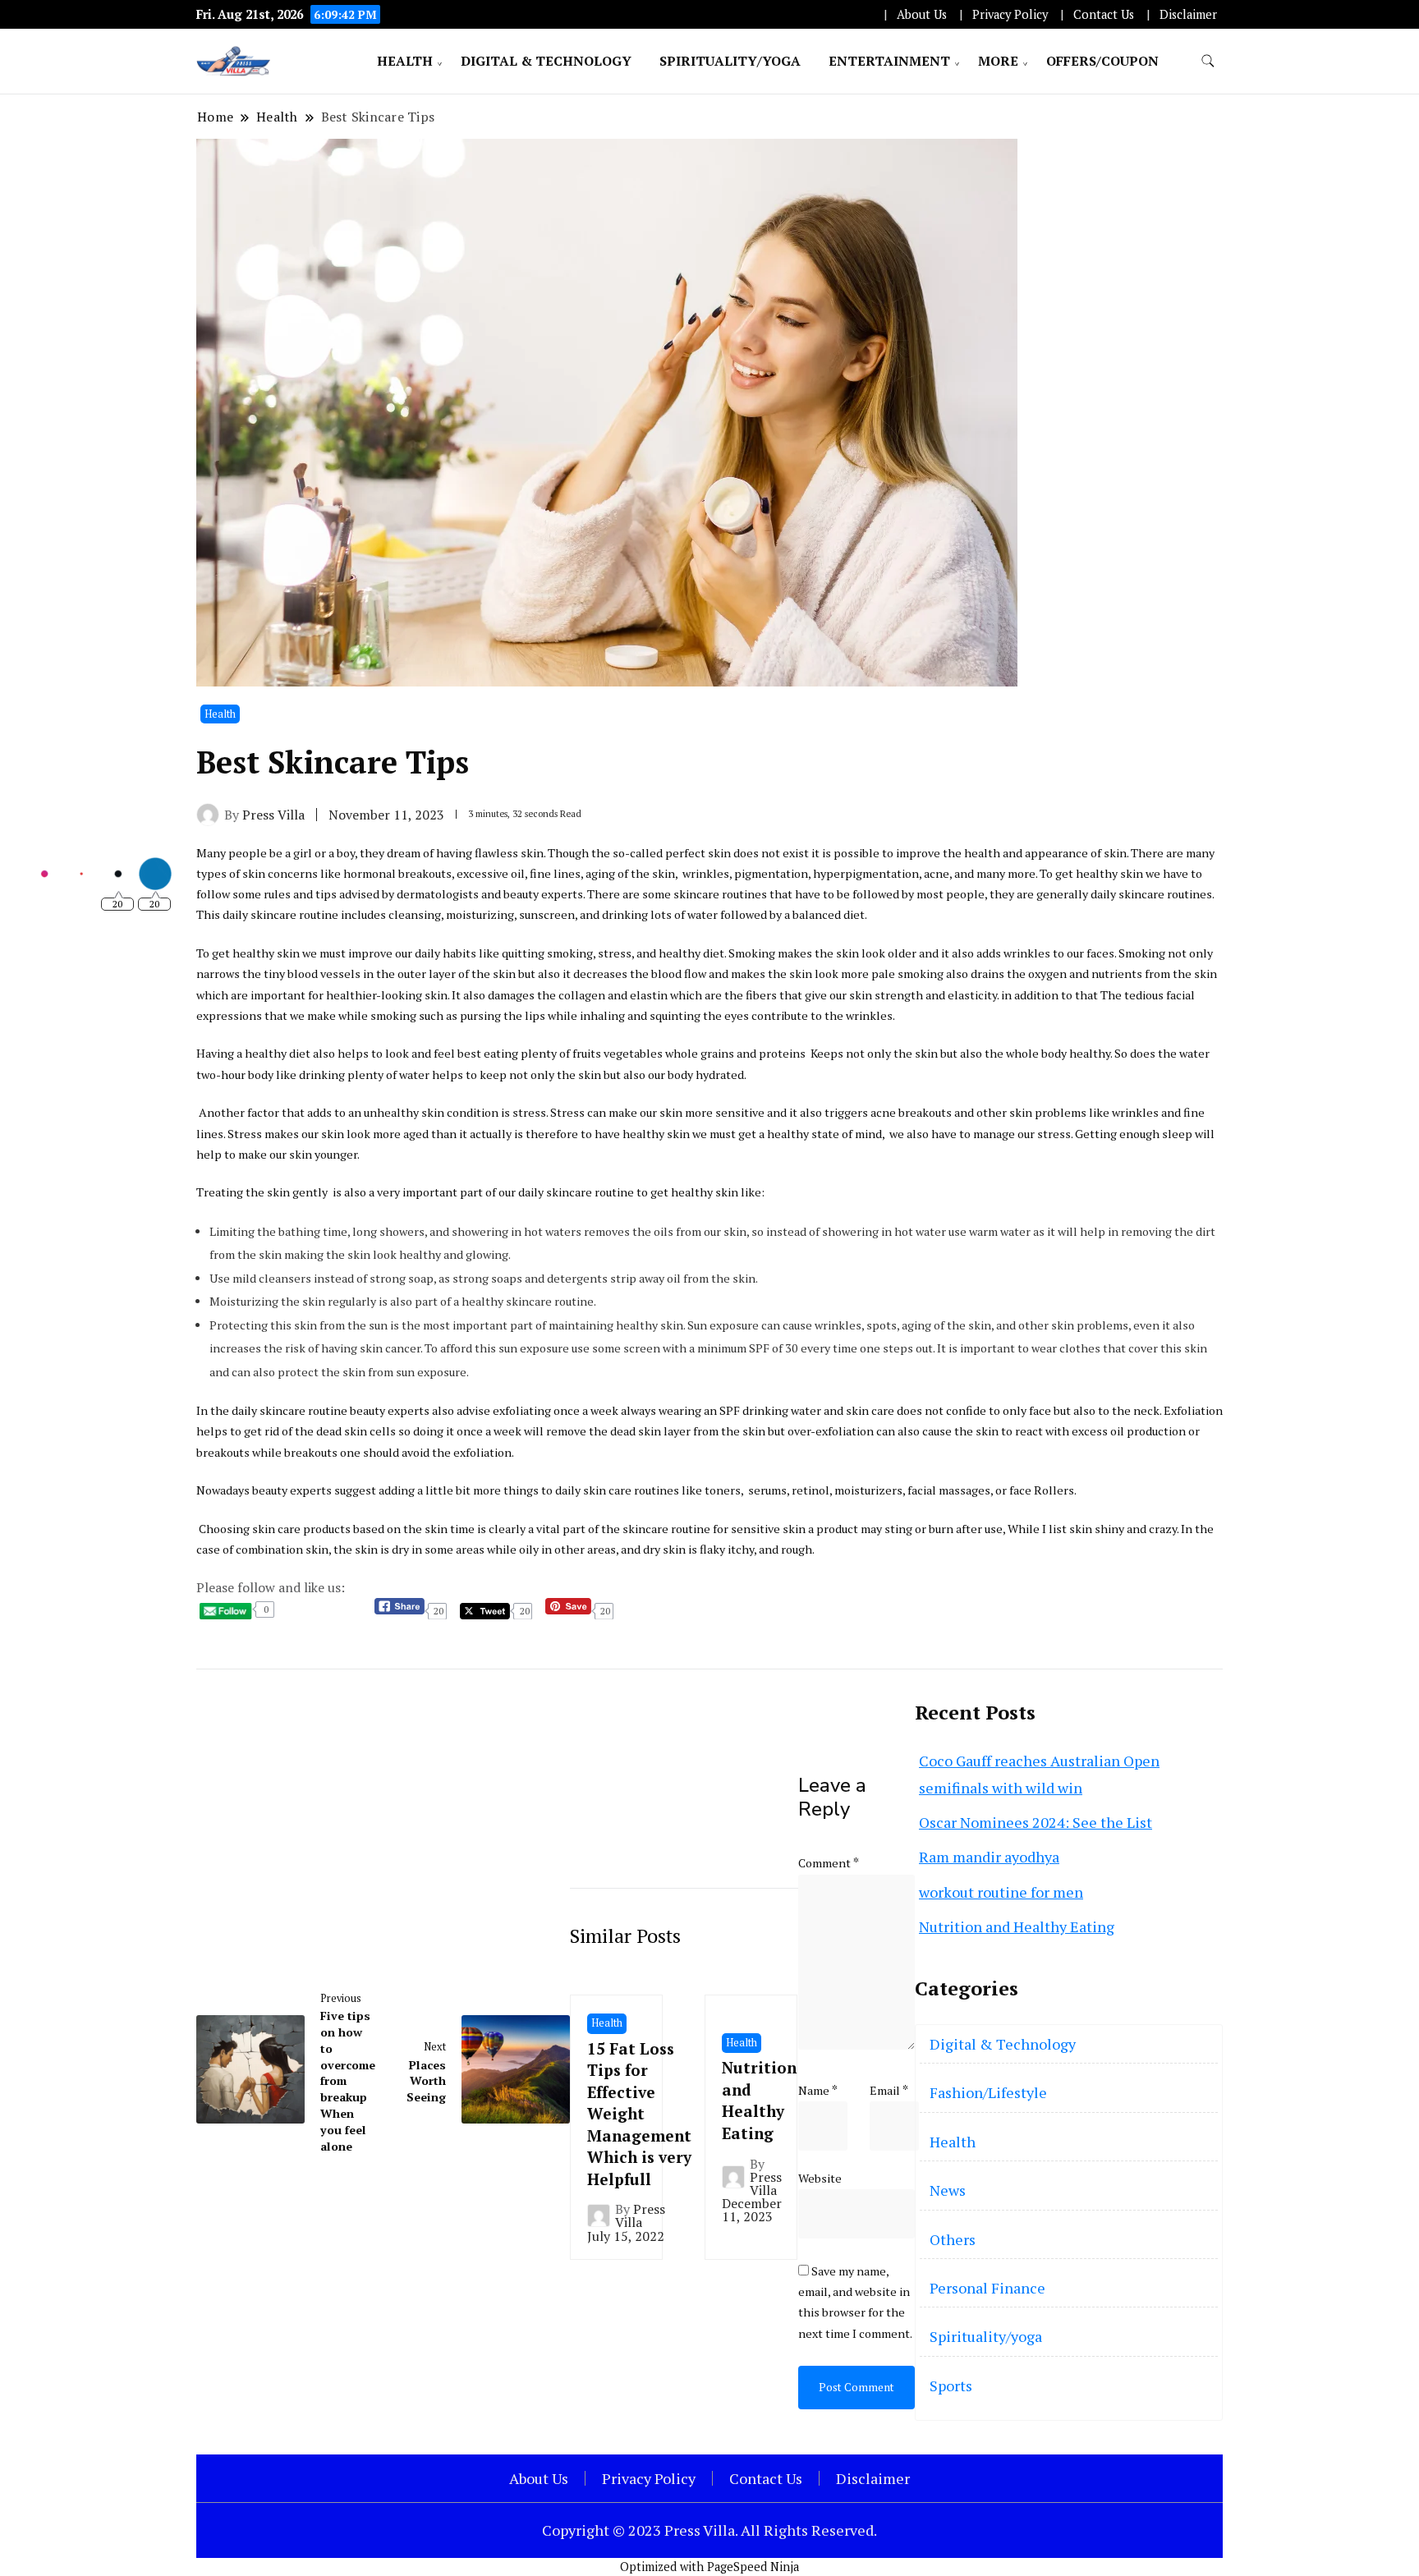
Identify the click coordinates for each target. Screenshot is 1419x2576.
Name (818, 2090)
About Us (922, 14)
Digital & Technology (546, 61)
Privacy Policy (1010, 14)
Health (405, 61)
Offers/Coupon (1102, 61)
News (948, 2190)
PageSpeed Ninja (753, 2567)
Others (953, 2239)
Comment (829, 1863)
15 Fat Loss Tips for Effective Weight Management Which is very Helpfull (639, 2114)
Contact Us (1104, 14)
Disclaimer (1188, 14)
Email (889, 2090)
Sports (951, 2385)
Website (820, 2178)
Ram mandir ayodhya (989, 1857)
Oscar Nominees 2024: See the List (1036, 1822)
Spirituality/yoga (730, 61)
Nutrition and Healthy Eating (759, 2100)
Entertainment (889, 61)
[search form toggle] (1208, 61)
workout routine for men (1001, 1892)
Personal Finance (987, 2288)
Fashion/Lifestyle (988, 2092)
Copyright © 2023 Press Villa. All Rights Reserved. (709, 2530)
